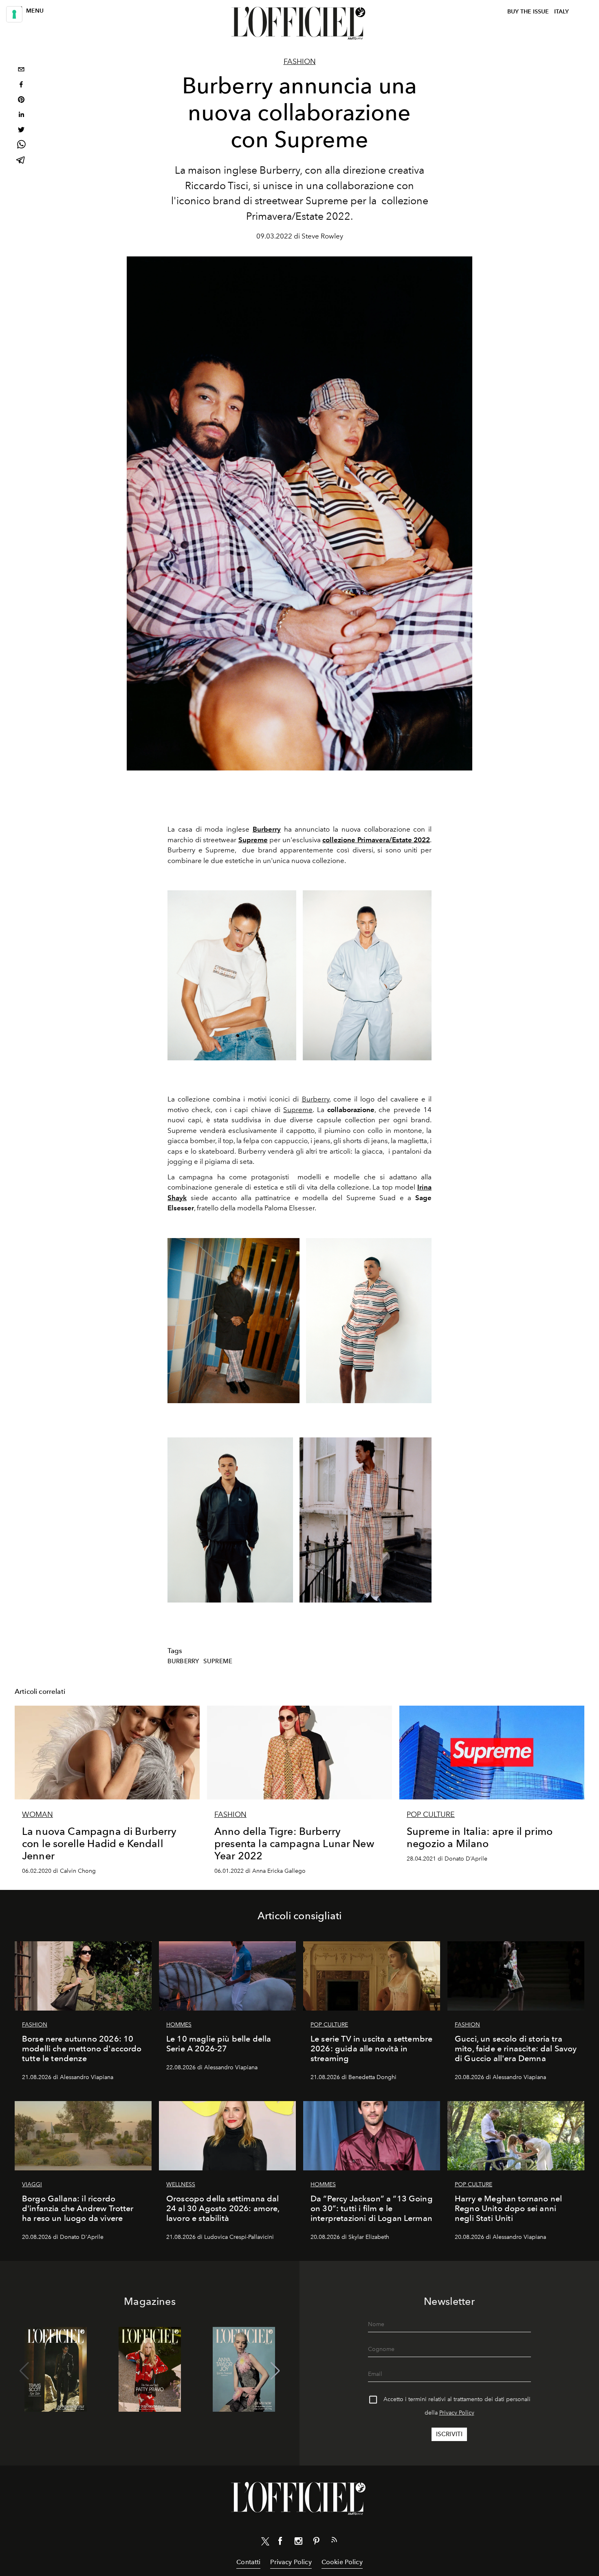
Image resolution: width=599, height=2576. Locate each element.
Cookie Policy (342, 2562)
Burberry (267, 829)
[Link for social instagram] (298, 2543)
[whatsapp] (21, 146)
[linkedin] (21, 116)
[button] (275, 2371)
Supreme (253, 840)
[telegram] (21, 161)
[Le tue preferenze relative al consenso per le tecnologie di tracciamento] (14, 14)
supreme (218, 1661)
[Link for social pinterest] (316, 2543)
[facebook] (21, 85)
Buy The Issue (528, 12)
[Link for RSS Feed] (334, 2541)
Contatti (248, 2562)
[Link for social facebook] (280, 2543)
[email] (21, 70)
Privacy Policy (457, 2413)
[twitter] (21, 131)
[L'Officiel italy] (299, 23)
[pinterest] (21, 100)
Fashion (300, 62)
